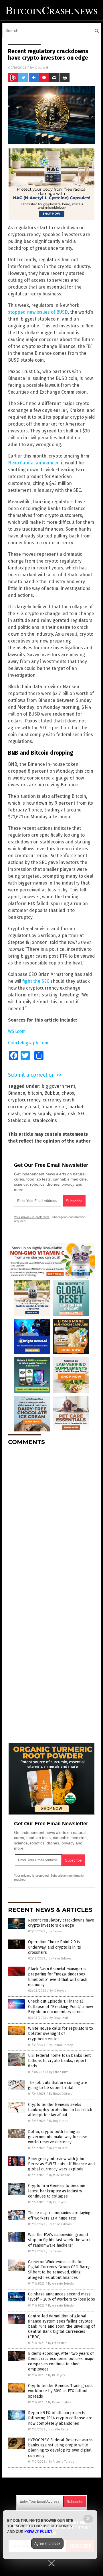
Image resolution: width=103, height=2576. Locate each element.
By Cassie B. (57, 1931)
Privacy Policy (38, 2531)
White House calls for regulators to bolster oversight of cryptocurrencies (61, 2034)
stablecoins (45, 1120)
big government (58, 1086)
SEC (82, 1114)
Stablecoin (19, 1120)
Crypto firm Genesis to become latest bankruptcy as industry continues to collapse (57, 2191)
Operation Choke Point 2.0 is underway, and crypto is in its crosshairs (55, 1947)
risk (72, 1114)
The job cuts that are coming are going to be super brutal (58, 2085)
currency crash (59, 1100)
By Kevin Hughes (60, 2402)
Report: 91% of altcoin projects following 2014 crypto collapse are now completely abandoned (60, 2418)
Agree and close (47, 2543)
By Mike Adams (60, 2175)
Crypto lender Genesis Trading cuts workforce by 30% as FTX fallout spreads (60, 2391)
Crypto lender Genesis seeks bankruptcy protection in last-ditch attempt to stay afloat (60, 2110)
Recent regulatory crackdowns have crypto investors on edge (61, 1923)
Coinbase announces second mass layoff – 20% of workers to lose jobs (62, 2297)
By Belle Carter (59, 2429)
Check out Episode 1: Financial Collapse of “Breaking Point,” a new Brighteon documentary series (61, 2006)
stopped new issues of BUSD (38, 312)
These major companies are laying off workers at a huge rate (59, 2215)
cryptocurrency (24, 1100)
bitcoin (35, 1093)
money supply (37, 1114)
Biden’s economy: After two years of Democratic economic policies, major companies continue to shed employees (62, 2361)
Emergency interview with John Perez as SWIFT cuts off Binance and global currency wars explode (61, 2164)
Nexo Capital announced (34, 463)
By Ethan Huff (59, 2018)
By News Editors (60, 1958)
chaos (68, 1093)
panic (59, 1114)
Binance (17, 1093)
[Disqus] (51, 1521)
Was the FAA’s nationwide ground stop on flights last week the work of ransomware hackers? (59, 2240)
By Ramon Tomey (61, 2045)
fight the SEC (36, 981)
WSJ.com (17, 1031)
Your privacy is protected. (32, 1217)
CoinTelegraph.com (28, 1043)
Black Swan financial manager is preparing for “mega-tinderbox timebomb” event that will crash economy (58, 1977)
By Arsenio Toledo (61, 2284)
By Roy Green (59, 2121)
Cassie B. (42, 68)
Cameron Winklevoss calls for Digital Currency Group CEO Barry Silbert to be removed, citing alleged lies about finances (59, 2270)
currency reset (24, 1107)
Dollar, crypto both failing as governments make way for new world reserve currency (57, 2137)
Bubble (52, 1093)
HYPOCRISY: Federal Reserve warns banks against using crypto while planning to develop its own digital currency (60, 2448)
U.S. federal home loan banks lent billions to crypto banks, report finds (59, 2061)
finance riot (54, 1107)
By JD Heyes (58, 1991)
